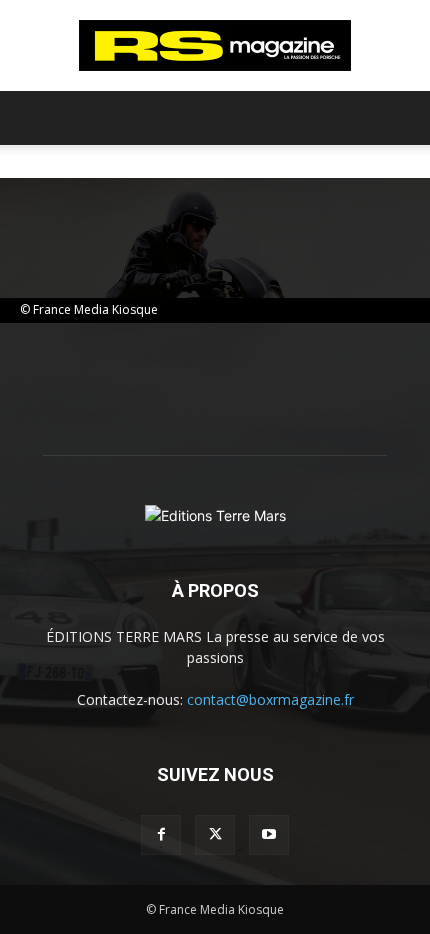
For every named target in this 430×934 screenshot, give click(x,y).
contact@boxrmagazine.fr (270, 699)
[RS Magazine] (215, 46)
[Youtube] (269, 835)
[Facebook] (161, 835)
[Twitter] (215, 835)
